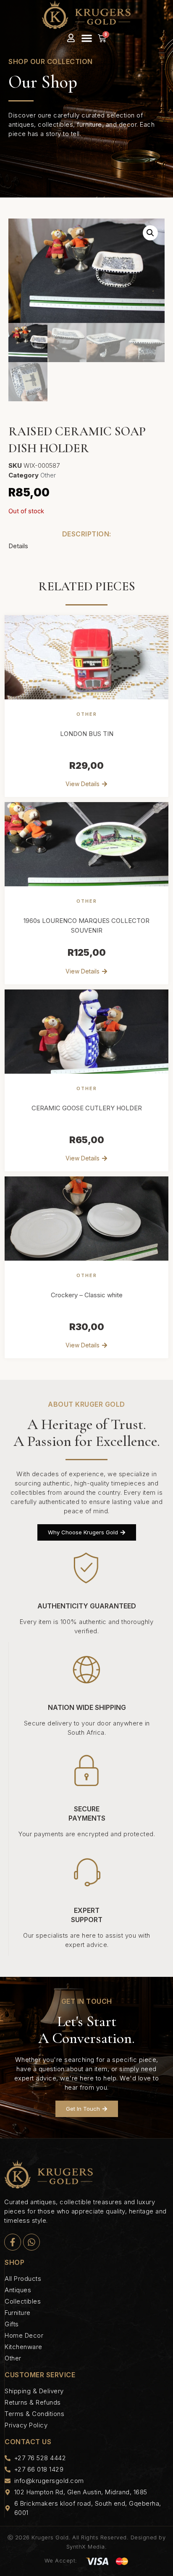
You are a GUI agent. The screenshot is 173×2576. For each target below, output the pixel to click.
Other (48, 475)
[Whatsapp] (31, 2242)
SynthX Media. (87, 2547)
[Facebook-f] (13, 2242)
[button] (87, 38)
